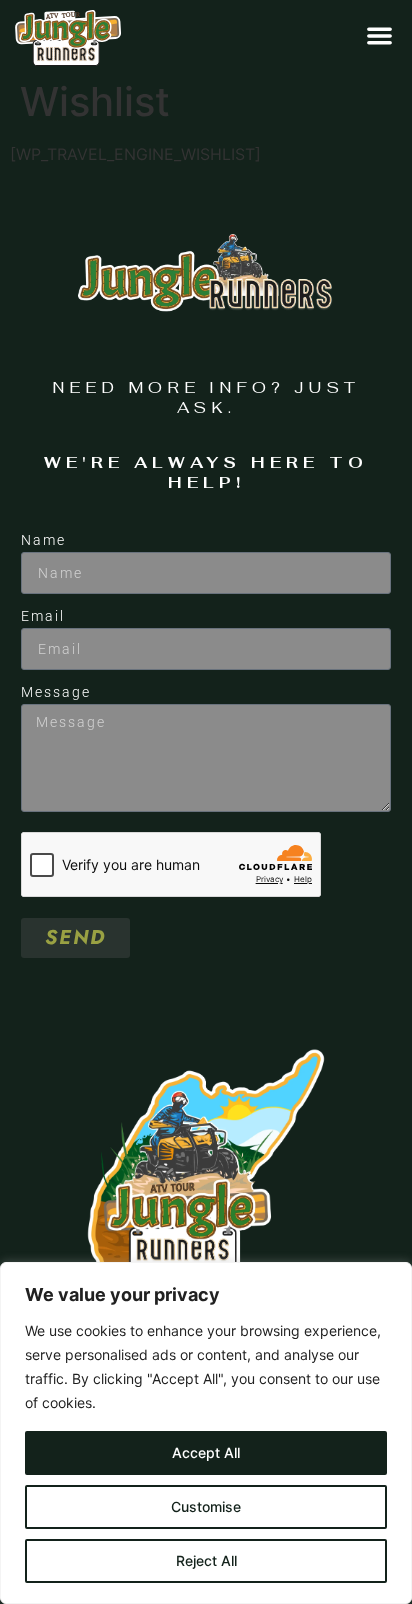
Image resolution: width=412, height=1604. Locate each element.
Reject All (206, 1560)
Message (56, 692)
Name (43, 540)
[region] (206, 1433)
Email (43, 616)
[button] (379, 35)
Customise (206, 1506)
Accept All (206, 1452)
